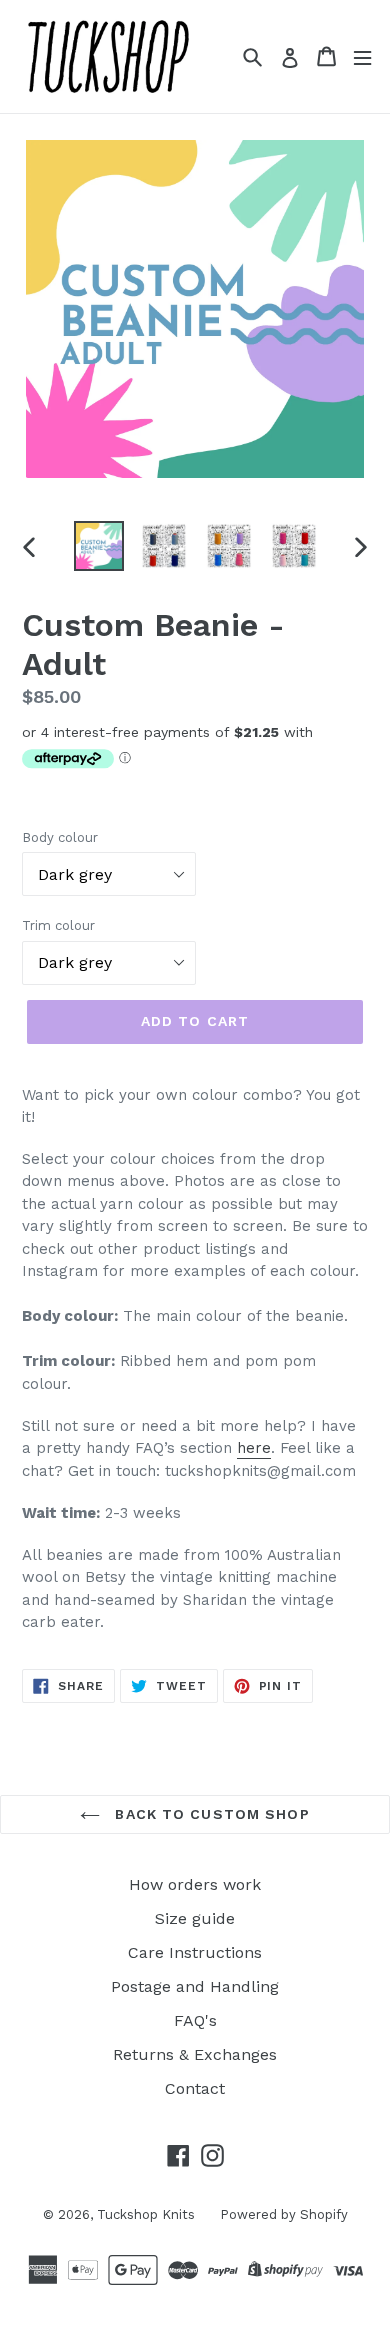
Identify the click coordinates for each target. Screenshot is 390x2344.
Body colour (60, 837)
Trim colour (58, 925)
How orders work (195, 1884)
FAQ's (195, 2020)
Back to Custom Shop (209, 1814)
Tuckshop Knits (146, 2214)
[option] (99, 546)
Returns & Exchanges (195, 2054)
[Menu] (362, 56)
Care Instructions (195, 1952)
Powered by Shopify (284, 2214)
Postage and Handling (195, 1986)
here (254, 1448)
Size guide (195, 1918)
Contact (195, 2088)
